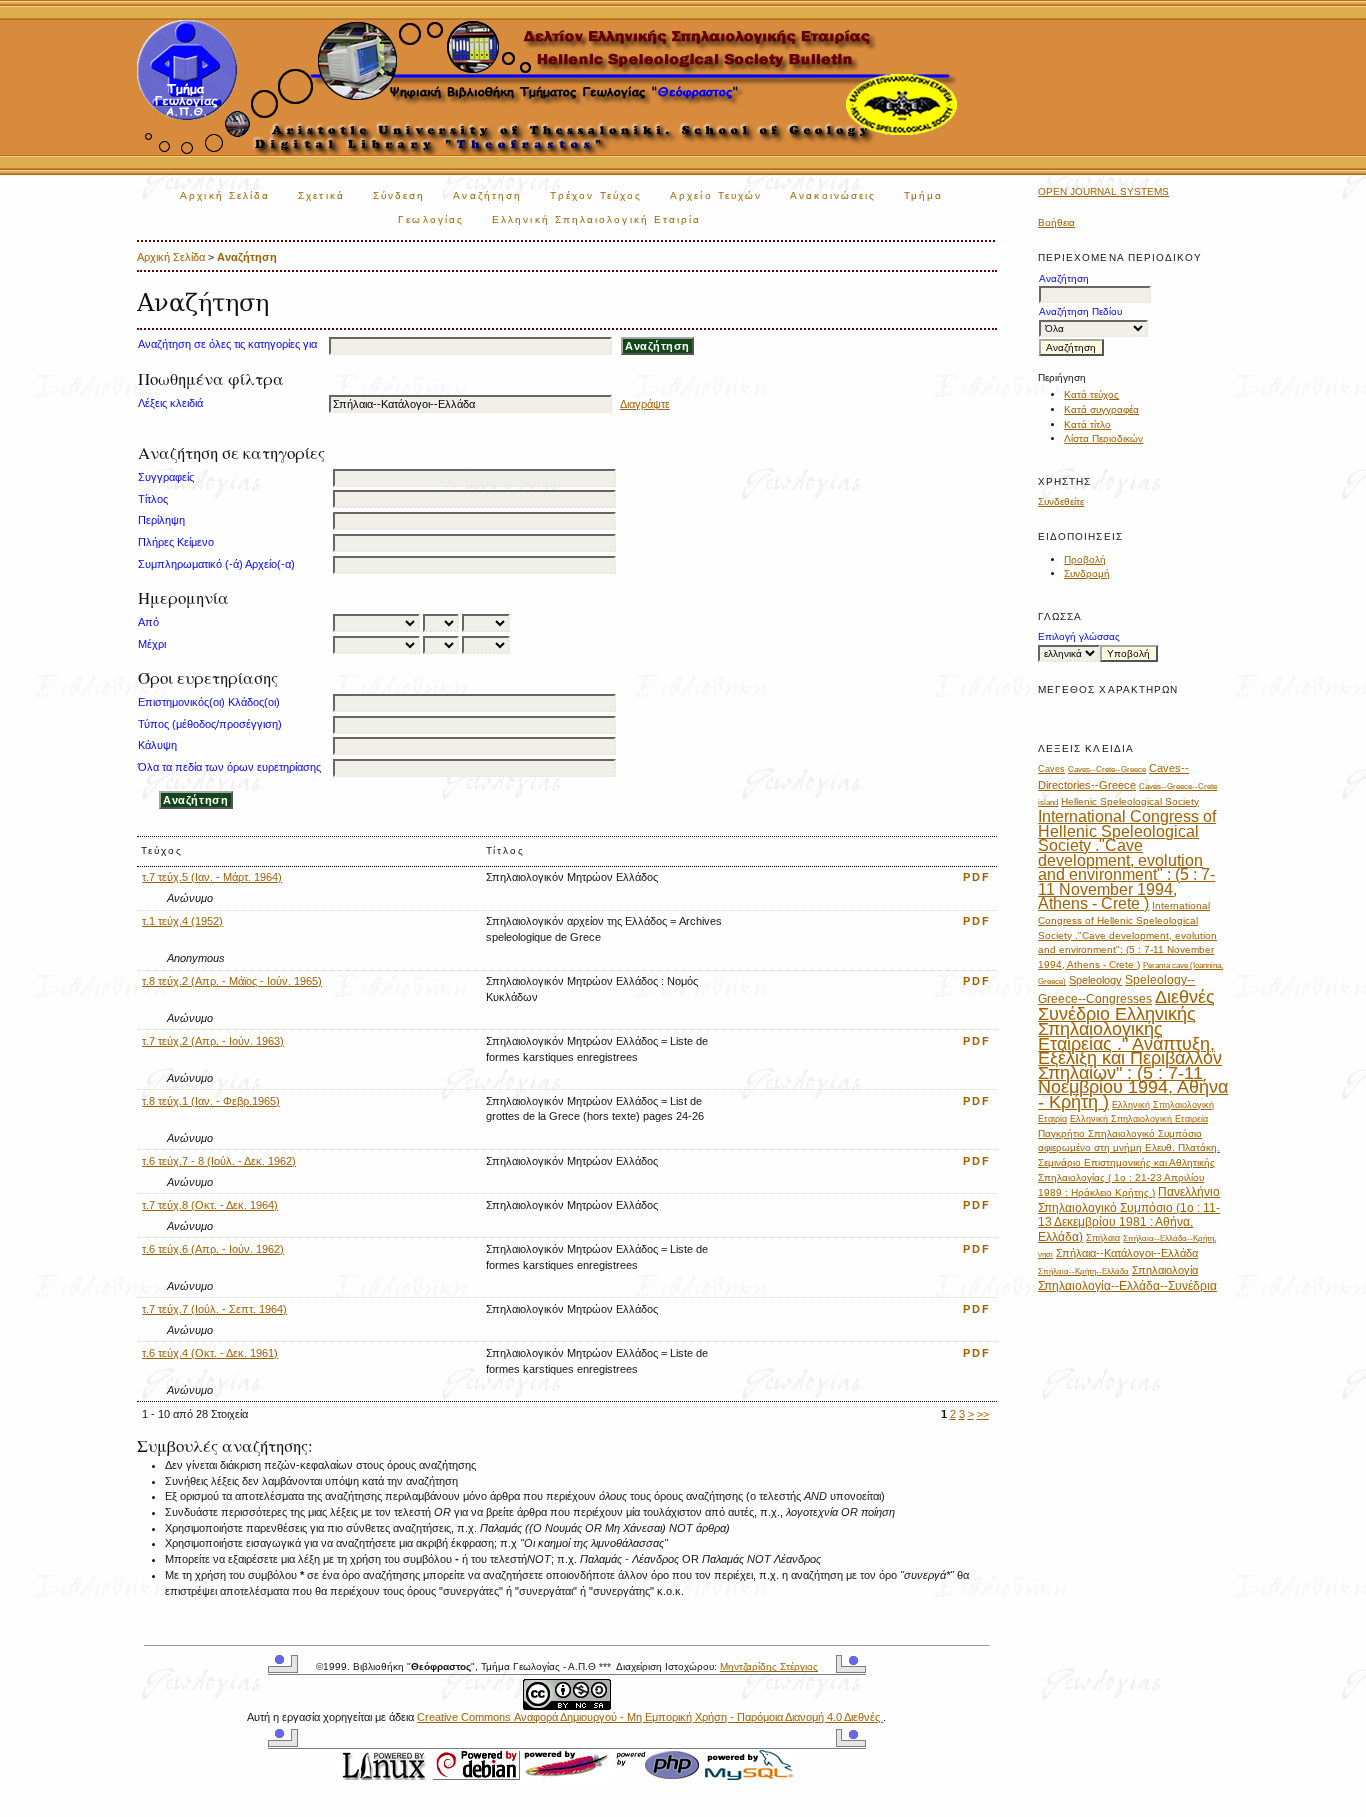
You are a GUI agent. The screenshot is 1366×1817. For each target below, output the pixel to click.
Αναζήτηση (487, 195)
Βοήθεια (1056, 222)
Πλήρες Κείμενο (176, 542)
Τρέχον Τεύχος (596, 195)
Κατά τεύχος (1091, 394)
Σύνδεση (399, 195)
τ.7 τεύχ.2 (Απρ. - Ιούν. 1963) (213, 1041)
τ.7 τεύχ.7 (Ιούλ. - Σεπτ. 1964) (214, 1309)
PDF (977, 877)
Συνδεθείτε (1061, 501)
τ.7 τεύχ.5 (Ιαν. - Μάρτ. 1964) (212, 877)
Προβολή (1085, 559)
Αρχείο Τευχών (716, 195)
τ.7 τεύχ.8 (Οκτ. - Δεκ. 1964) (210, 1205)
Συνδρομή (1087, 573)
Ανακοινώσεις (833, 195)
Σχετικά (321, 195)
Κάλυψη (157, 745)
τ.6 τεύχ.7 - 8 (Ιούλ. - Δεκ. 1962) (219, 1161)
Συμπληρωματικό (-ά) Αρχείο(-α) (216, 564)
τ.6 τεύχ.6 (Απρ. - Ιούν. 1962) (213, 1249)
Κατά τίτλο (1087, 424)
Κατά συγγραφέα (1101, 409)
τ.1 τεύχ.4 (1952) (182, 921)
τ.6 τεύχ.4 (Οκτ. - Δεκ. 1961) (210, 1353)
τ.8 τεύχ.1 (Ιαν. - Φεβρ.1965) (211, 1101)
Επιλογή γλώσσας (1079, 636)
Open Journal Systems (1103, 191)
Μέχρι (152, 644)
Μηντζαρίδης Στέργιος (769, 1666)
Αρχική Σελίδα (225, 195)
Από (148, 622)
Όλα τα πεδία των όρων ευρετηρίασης (229, 767)
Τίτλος (153, 499)
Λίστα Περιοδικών (1103, 438)
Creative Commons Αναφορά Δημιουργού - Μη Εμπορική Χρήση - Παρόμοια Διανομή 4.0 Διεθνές (650, 1717)
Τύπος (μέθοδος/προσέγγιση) (210, 724)
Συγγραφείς (166, 477)
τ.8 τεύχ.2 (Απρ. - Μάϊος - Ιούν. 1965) (232, 981)
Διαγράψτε (645, 404)
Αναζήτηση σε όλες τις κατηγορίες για (227, 344)
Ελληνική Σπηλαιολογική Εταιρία (596, 219)
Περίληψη (161, 520)
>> (983, 1414)
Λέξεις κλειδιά (170, 403)
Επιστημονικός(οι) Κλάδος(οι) (209, 702)
